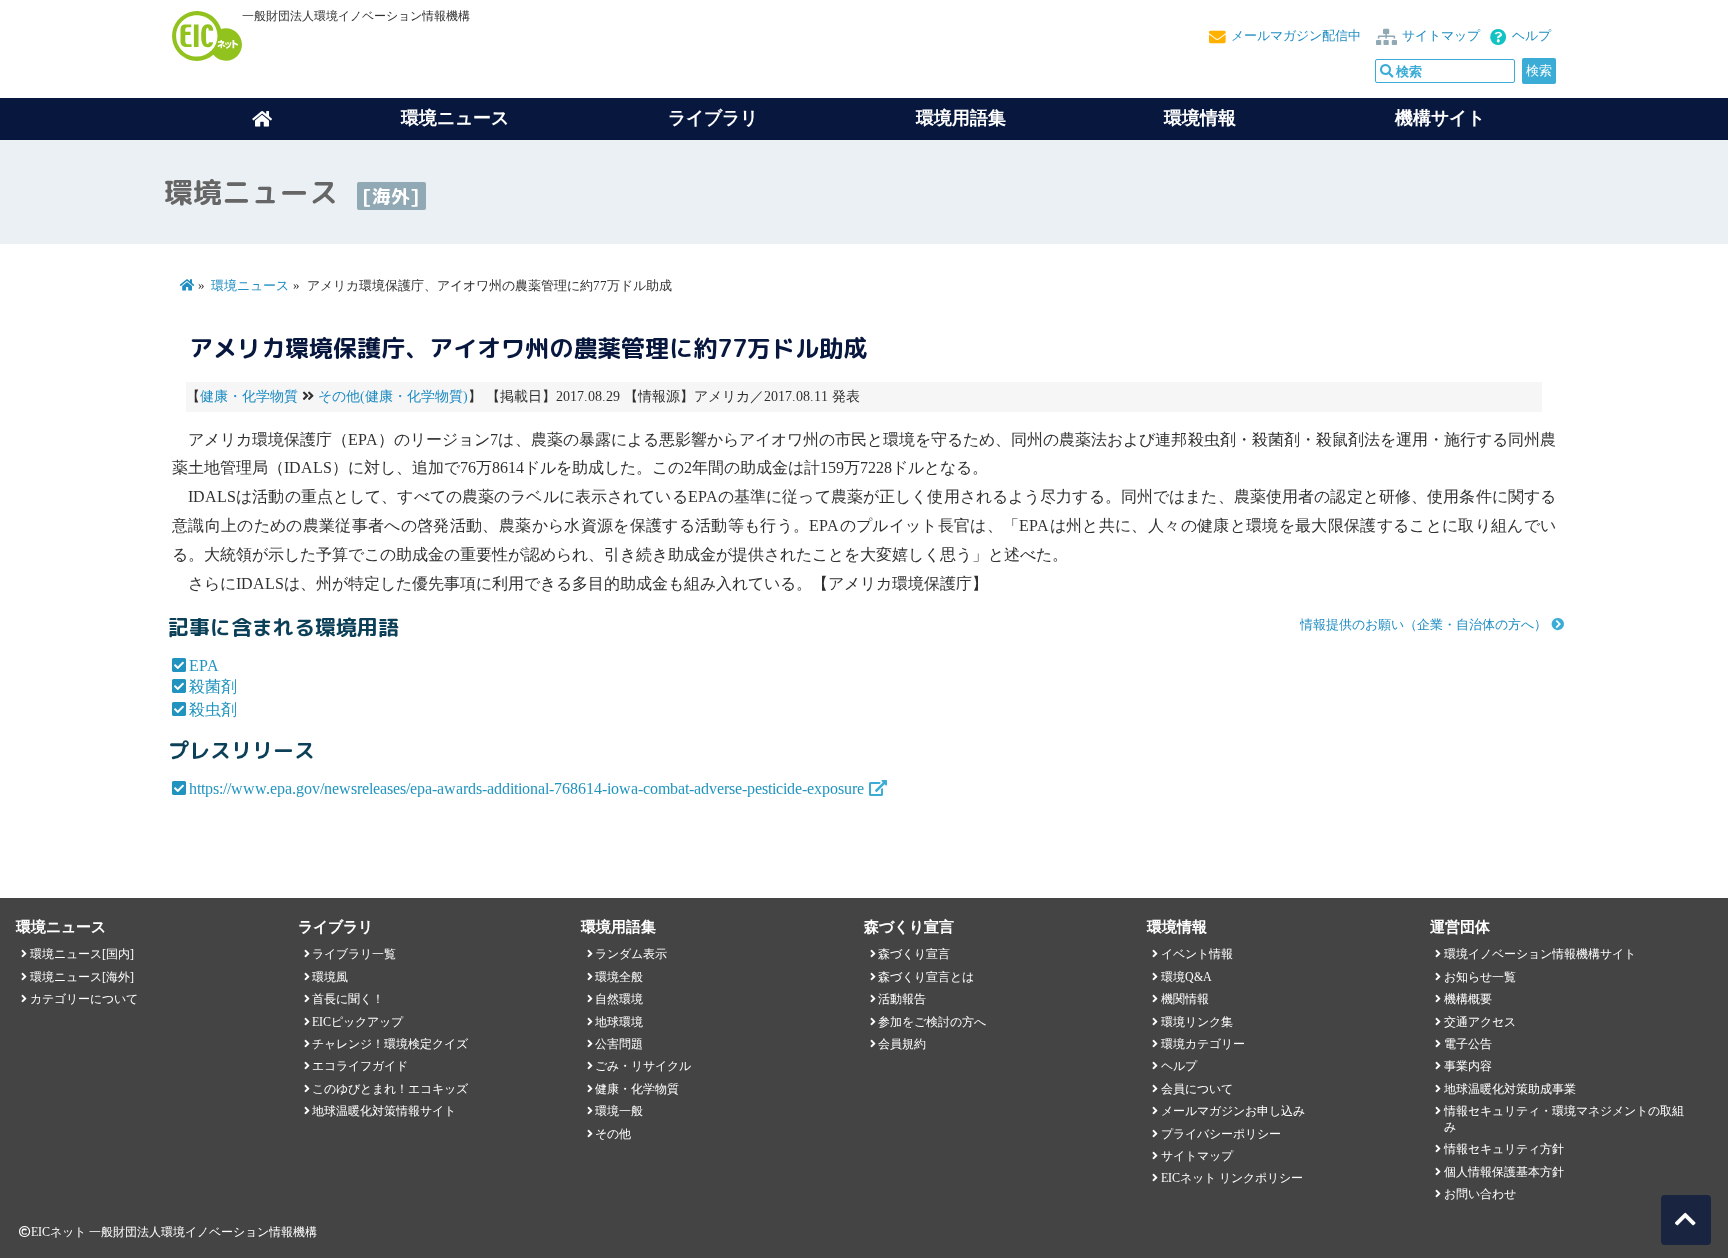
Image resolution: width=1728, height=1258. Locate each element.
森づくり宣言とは (926, 977)
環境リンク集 (1197, 1022)
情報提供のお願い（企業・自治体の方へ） (1423, 625)
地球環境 (619, 1022)
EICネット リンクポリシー (1232, 1178)
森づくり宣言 (914, 954)
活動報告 (902, 999)
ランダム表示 (631, 954)
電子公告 (1468, 1044)
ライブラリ (713, 118)
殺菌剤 (213, 686)
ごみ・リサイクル (643, 1066)
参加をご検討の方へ (932, 1022)
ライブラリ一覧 (354, 954)
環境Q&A (1186, 977)
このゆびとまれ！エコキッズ (390, 1089)
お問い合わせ (1480, 1194)
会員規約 (902, 1044)
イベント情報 (1197, 954)
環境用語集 (961, 118)
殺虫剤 (213, 709)
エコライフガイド (360, 1066)
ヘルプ (1531, 36)
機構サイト (1440, 118)
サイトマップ (1441, 36)
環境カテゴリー (1203, 1044)
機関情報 (1185, 999)
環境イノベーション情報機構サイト (1540, 954)
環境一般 (619, 1111)
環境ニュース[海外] (82, 977)
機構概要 (1468, 999)
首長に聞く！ (348, 999)
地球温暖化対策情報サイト (384, 1111)
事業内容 (1468, 1066)
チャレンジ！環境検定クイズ (390, 1044)
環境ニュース (250, 286)
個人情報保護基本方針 (1504, 1172)
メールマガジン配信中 (1296, 36)
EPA (204, 665)
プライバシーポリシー (1221, 1134)
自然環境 (619, 999)
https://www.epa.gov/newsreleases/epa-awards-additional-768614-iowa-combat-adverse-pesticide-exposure (526, 788)
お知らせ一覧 (1480, 977)
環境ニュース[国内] (82, 954)
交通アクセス (1480, 1022)
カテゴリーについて (84, 999)
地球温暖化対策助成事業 (1510, 1089)
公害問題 (619, 1044)
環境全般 (619, 977)
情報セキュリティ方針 (1504, 1149)
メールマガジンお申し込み (1233, 1111)
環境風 (330, 977)
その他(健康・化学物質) (393, 396)
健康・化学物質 (249, 396)
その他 (613, 1134)
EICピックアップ (357, 1022)
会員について (1197, 1089)
